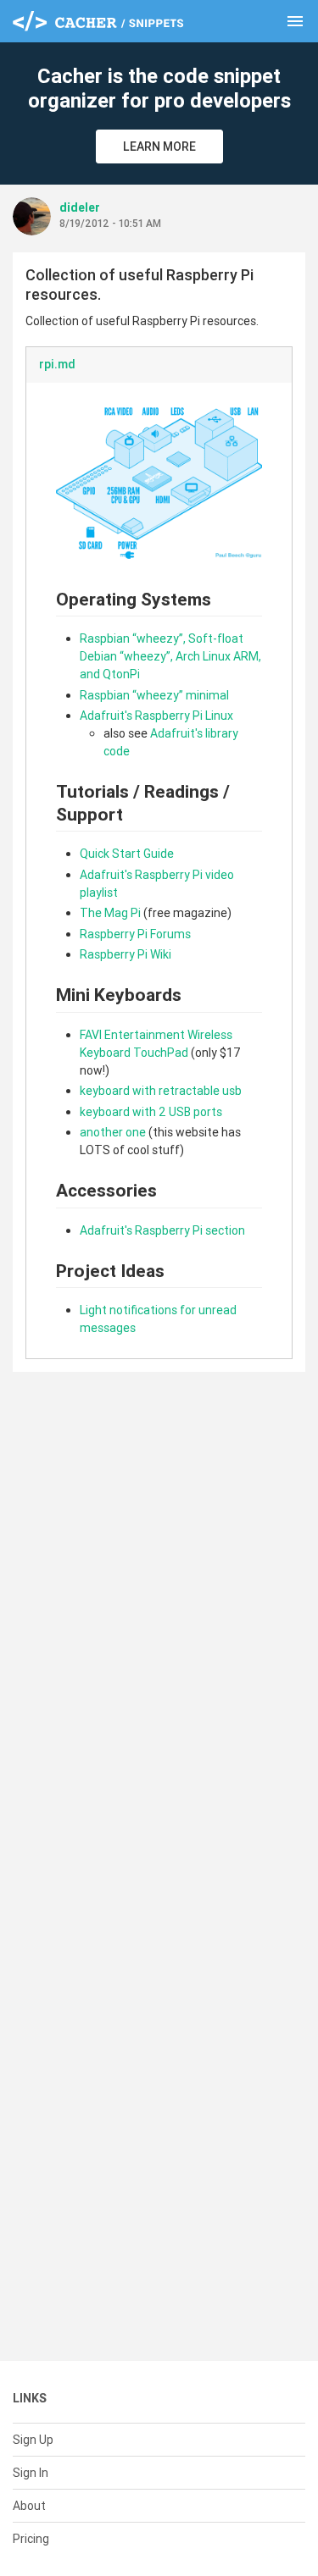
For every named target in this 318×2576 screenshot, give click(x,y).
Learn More (159, 146)
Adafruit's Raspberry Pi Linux (156, 716)
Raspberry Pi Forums (135, 934)
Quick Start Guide (127, 854)
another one (113, 1132)
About (29, 2506)
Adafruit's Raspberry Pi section (162, 1230)
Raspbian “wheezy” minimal (154, 695)
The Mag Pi (110, 913)
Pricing (31, 2539)
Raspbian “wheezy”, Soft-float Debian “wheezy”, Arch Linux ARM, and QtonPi (170, 656)
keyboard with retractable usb (161, 1091)
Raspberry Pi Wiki (126, 954)
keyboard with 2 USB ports (151, 1112)
